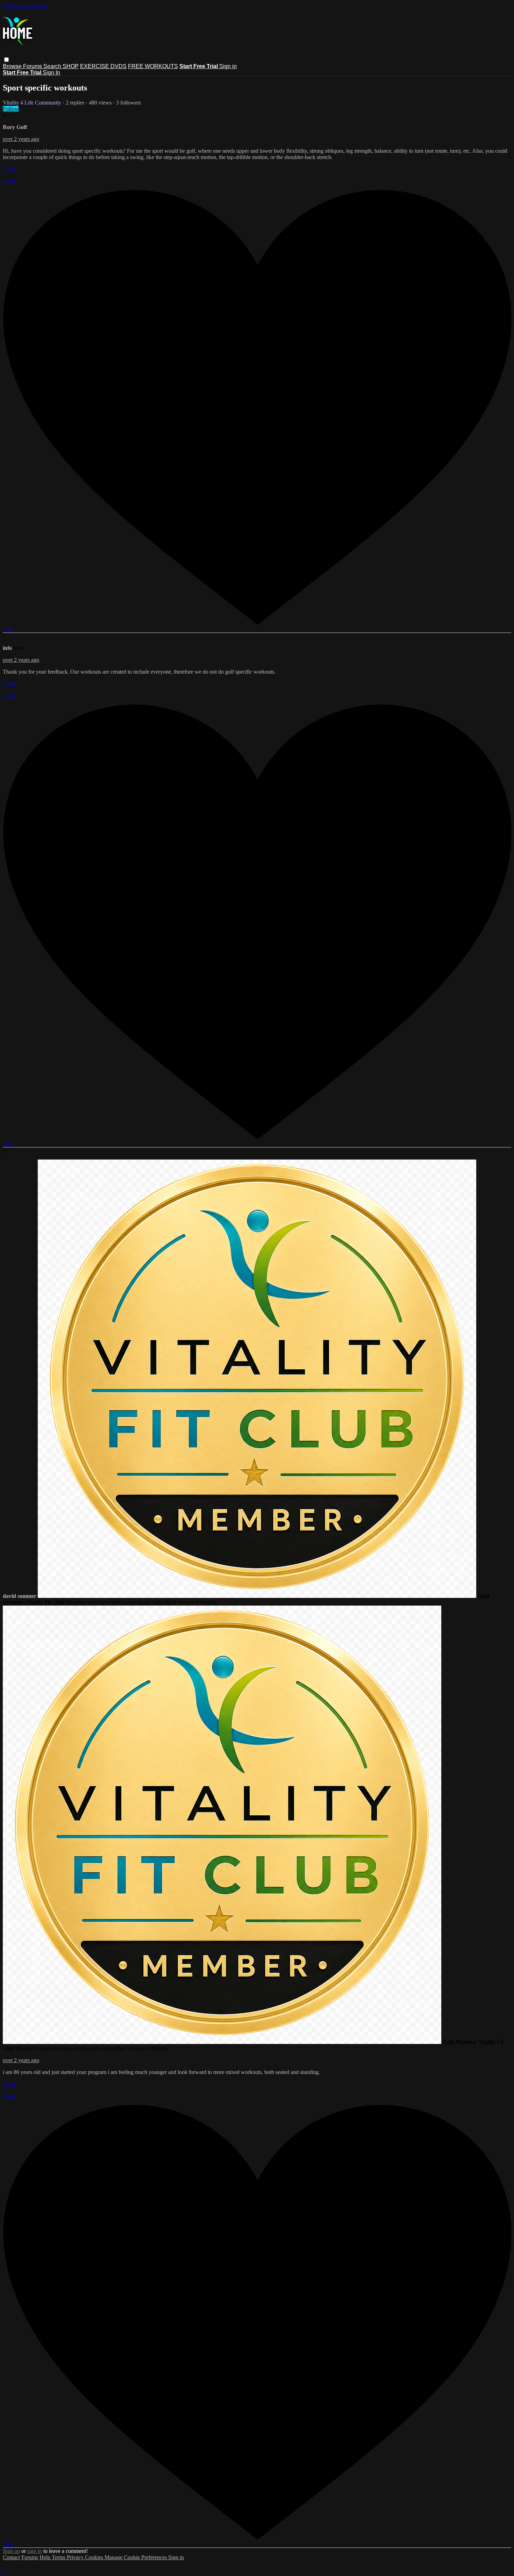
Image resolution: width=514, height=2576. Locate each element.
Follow (11, 109)
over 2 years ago (21, 139)
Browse (13, 66)
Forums (33, 66)
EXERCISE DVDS (103, 66)
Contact (11, 2557)
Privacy (76, 2557)
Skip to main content (26, 6)
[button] (6, 60)
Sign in (228, 66)
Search (53, 66)
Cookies (95, 2557)
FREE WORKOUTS (153, 66)
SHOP (71, 66)
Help (46, 2557)
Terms (59, 2557)
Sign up (11, 2551)
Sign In (51, 73)
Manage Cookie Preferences (136, 2557)
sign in (35, 2551)
